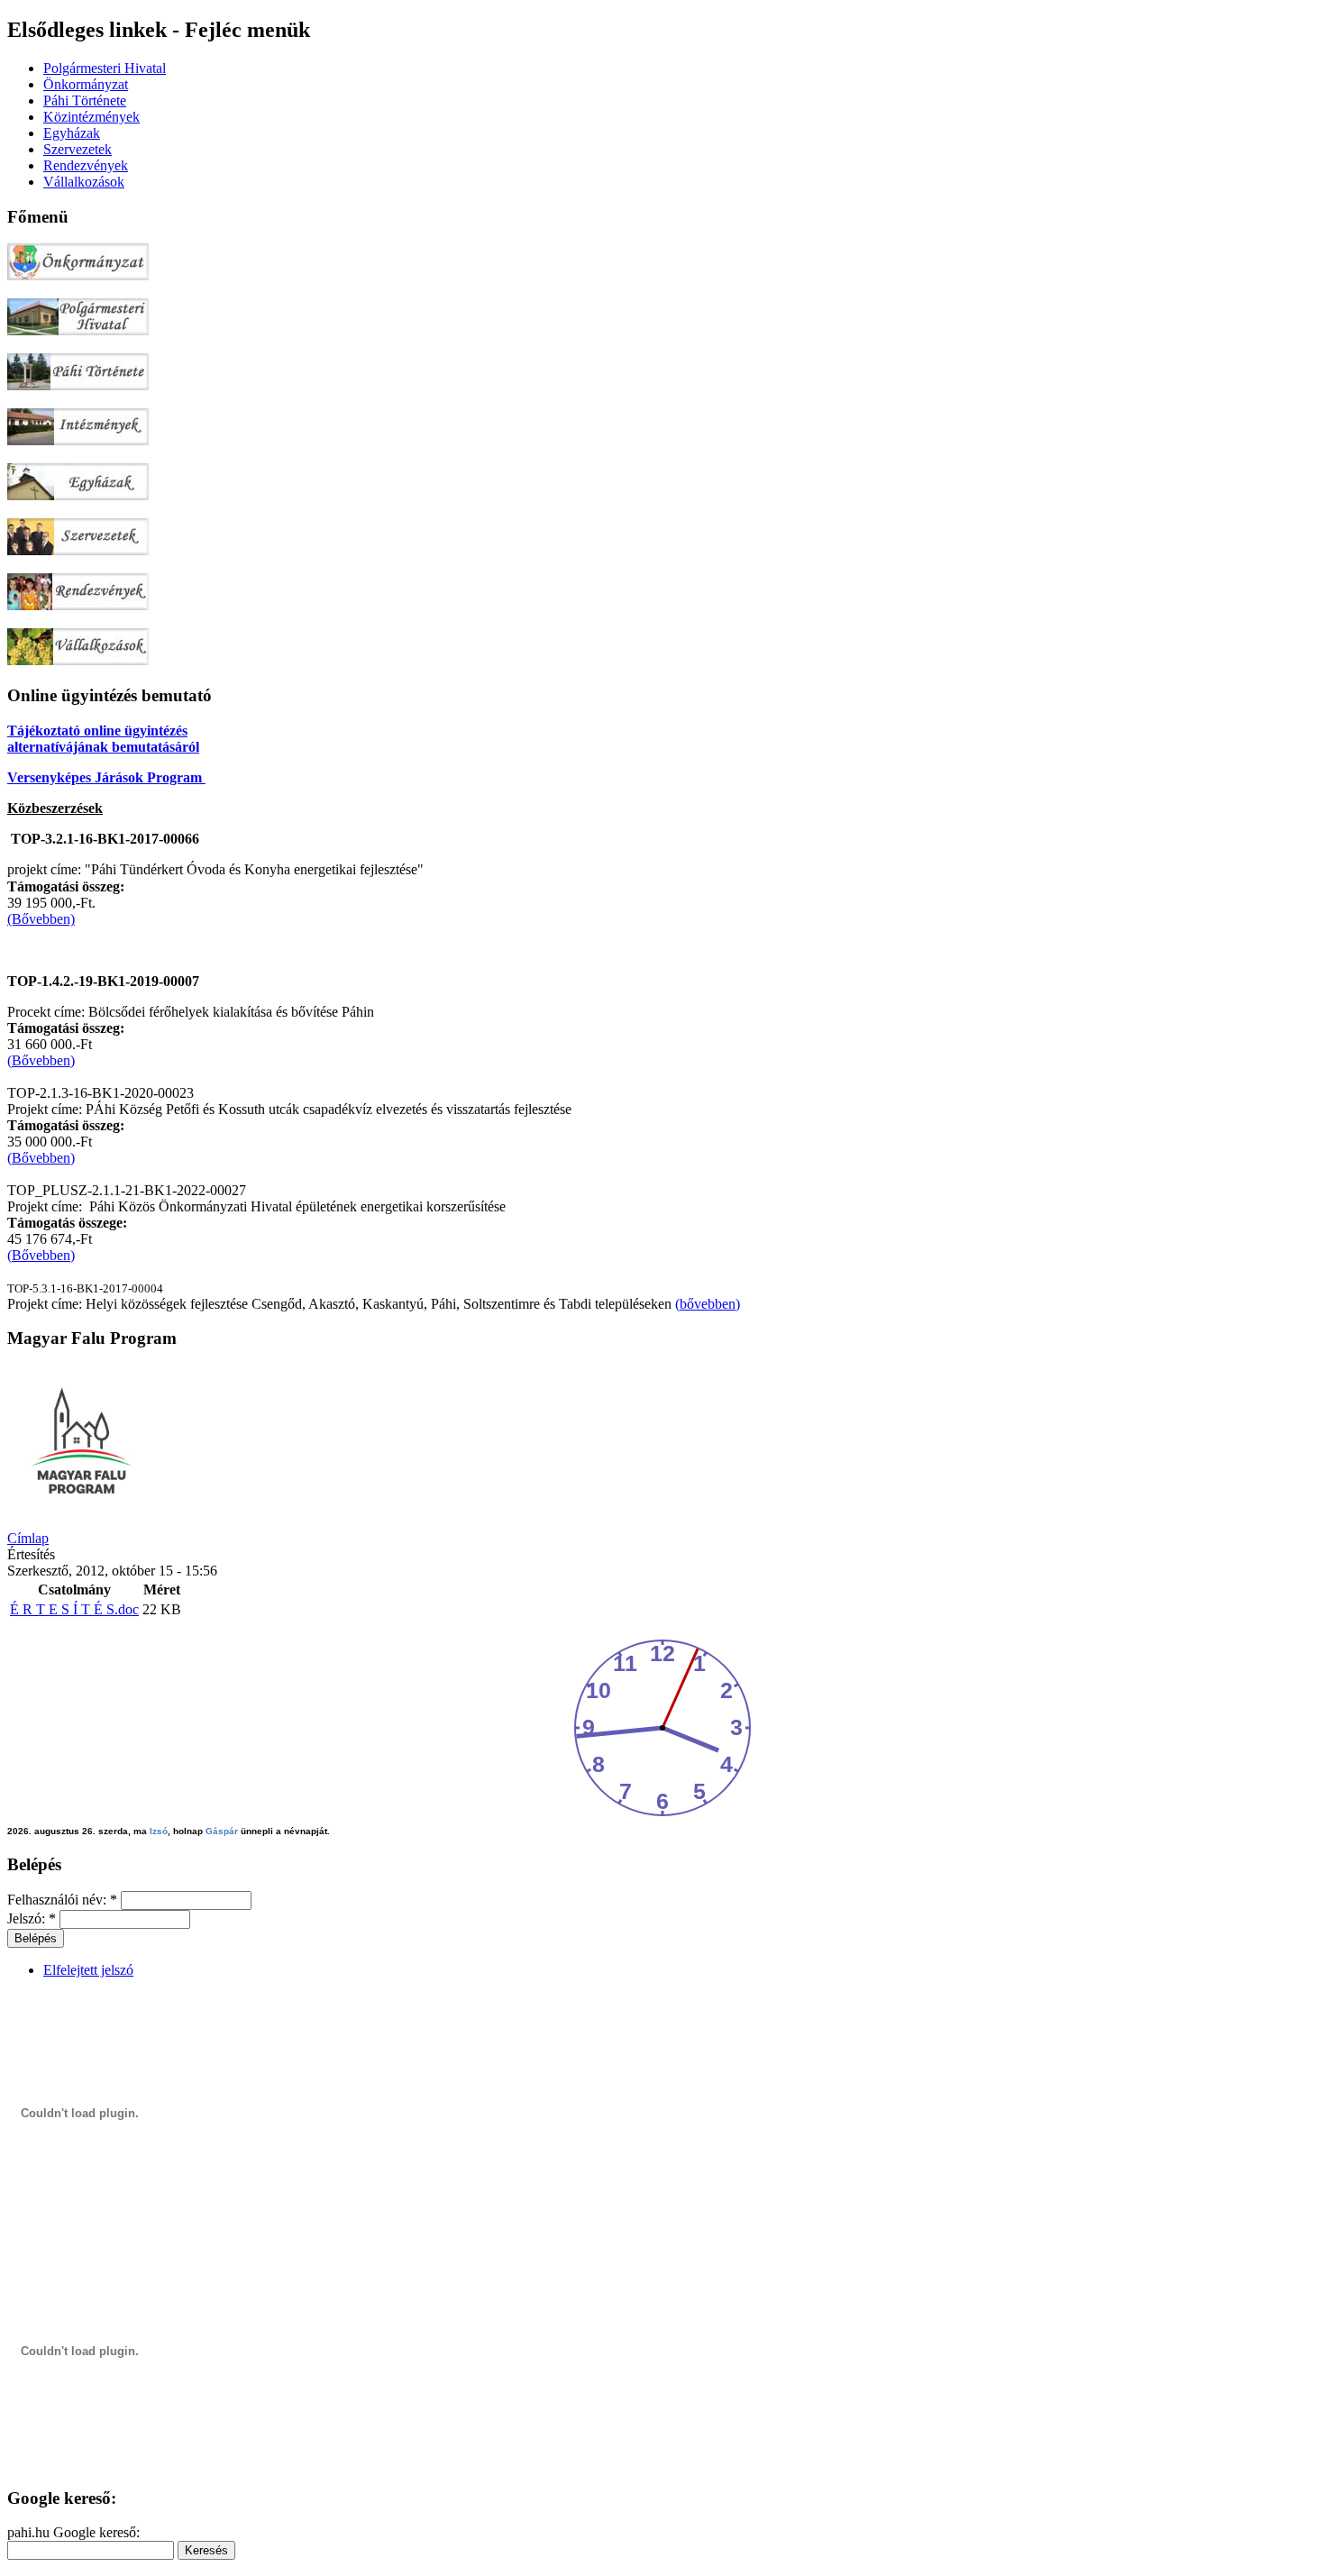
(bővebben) (708, 1304)
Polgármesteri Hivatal (105, 68)
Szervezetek (78, 149)
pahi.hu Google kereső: (73, 2532)
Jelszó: (32, 1918)
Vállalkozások (84, 182)
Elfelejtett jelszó (88, 1970)
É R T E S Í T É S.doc (74, 1609)
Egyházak (72, 133)
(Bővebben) (41, 1060)
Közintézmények (91, 117)
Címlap (28, 1538)
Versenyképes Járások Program (106, 777)
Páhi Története (85, 100)
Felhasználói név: (62, 1900)
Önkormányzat (86, 84)
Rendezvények (86, 165)
